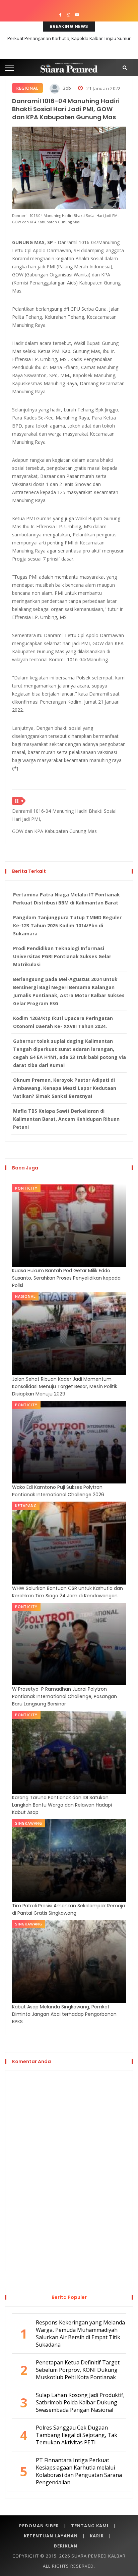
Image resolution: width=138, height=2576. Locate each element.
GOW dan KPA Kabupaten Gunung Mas (54, 831)
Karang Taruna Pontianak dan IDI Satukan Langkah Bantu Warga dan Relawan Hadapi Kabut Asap (62, 1805)
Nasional (25, 1296)
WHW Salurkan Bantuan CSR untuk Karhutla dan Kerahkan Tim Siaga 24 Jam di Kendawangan (67, 1592)
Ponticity (26, 1188)
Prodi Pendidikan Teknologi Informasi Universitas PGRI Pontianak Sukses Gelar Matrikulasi (62, 956)
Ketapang (26, 1505)
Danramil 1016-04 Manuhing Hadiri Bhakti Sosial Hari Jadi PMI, (64, 815)
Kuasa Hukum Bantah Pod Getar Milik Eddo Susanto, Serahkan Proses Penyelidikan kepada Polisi (66, 1278)
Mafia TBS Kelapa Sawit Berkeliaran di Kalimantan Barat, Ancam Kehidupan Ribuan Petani (66, 1119)
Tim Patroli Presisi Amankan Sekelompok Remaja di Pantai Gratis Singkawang (68, 1909)
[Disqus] (69, 2170)
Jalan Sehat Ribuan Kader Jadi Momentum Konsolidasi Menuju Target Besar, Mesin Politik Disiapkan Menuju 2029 (65, 1386)
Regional (27, 88)
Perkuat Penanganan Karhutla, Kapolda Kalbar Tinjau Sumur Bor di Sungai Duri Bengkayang (69, 43)
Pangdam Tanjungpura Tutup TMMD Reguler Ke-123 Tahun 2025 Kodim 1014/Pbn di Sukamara (67, 925)
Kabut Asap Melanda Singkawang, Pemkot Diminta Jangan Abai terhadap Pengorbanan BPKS (64, 2014)
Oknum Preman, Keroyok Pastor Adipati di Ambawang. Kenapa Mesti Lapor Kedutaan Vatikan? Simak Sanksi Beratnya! (65, 1088)
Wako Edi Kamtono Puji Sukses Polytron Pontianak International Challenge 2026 (58, 1491)
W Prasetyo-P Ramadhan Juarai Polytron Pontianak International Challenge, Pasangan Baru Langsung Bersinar (64, 1696)
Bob (66, 88)
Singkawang (29, 1823)
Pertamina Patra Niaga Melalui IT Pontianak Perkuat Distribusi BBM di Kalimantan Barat (66, 899)
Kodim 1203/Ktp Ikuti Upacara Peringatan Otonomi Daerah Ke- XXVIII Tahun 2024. (63, 1022)
